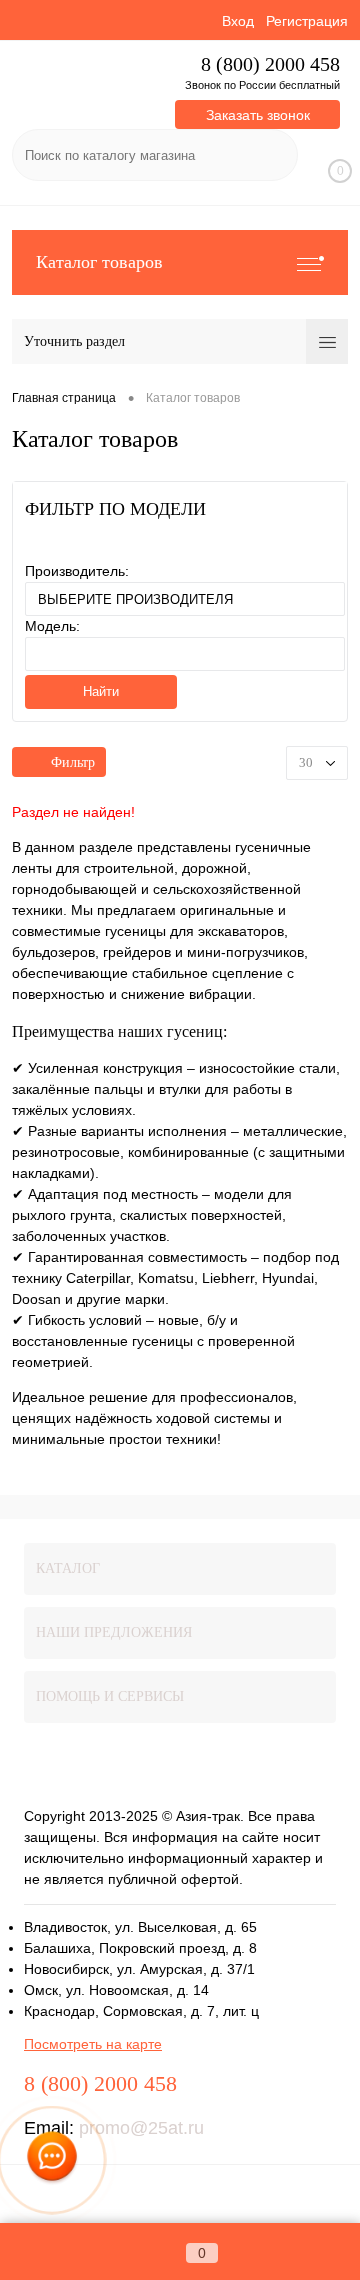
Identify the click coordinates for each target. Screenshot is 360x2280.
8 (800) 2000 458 (270, 64)
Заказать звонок (258, 115)
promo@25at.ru (141, 2128)
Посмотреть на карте (93, 2044)
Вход (238, 21)
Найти (101, 691)
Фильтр (73, 762)
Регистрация (307, 21)
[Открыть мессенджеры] (52, 2160)
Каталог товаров (99, 262)
